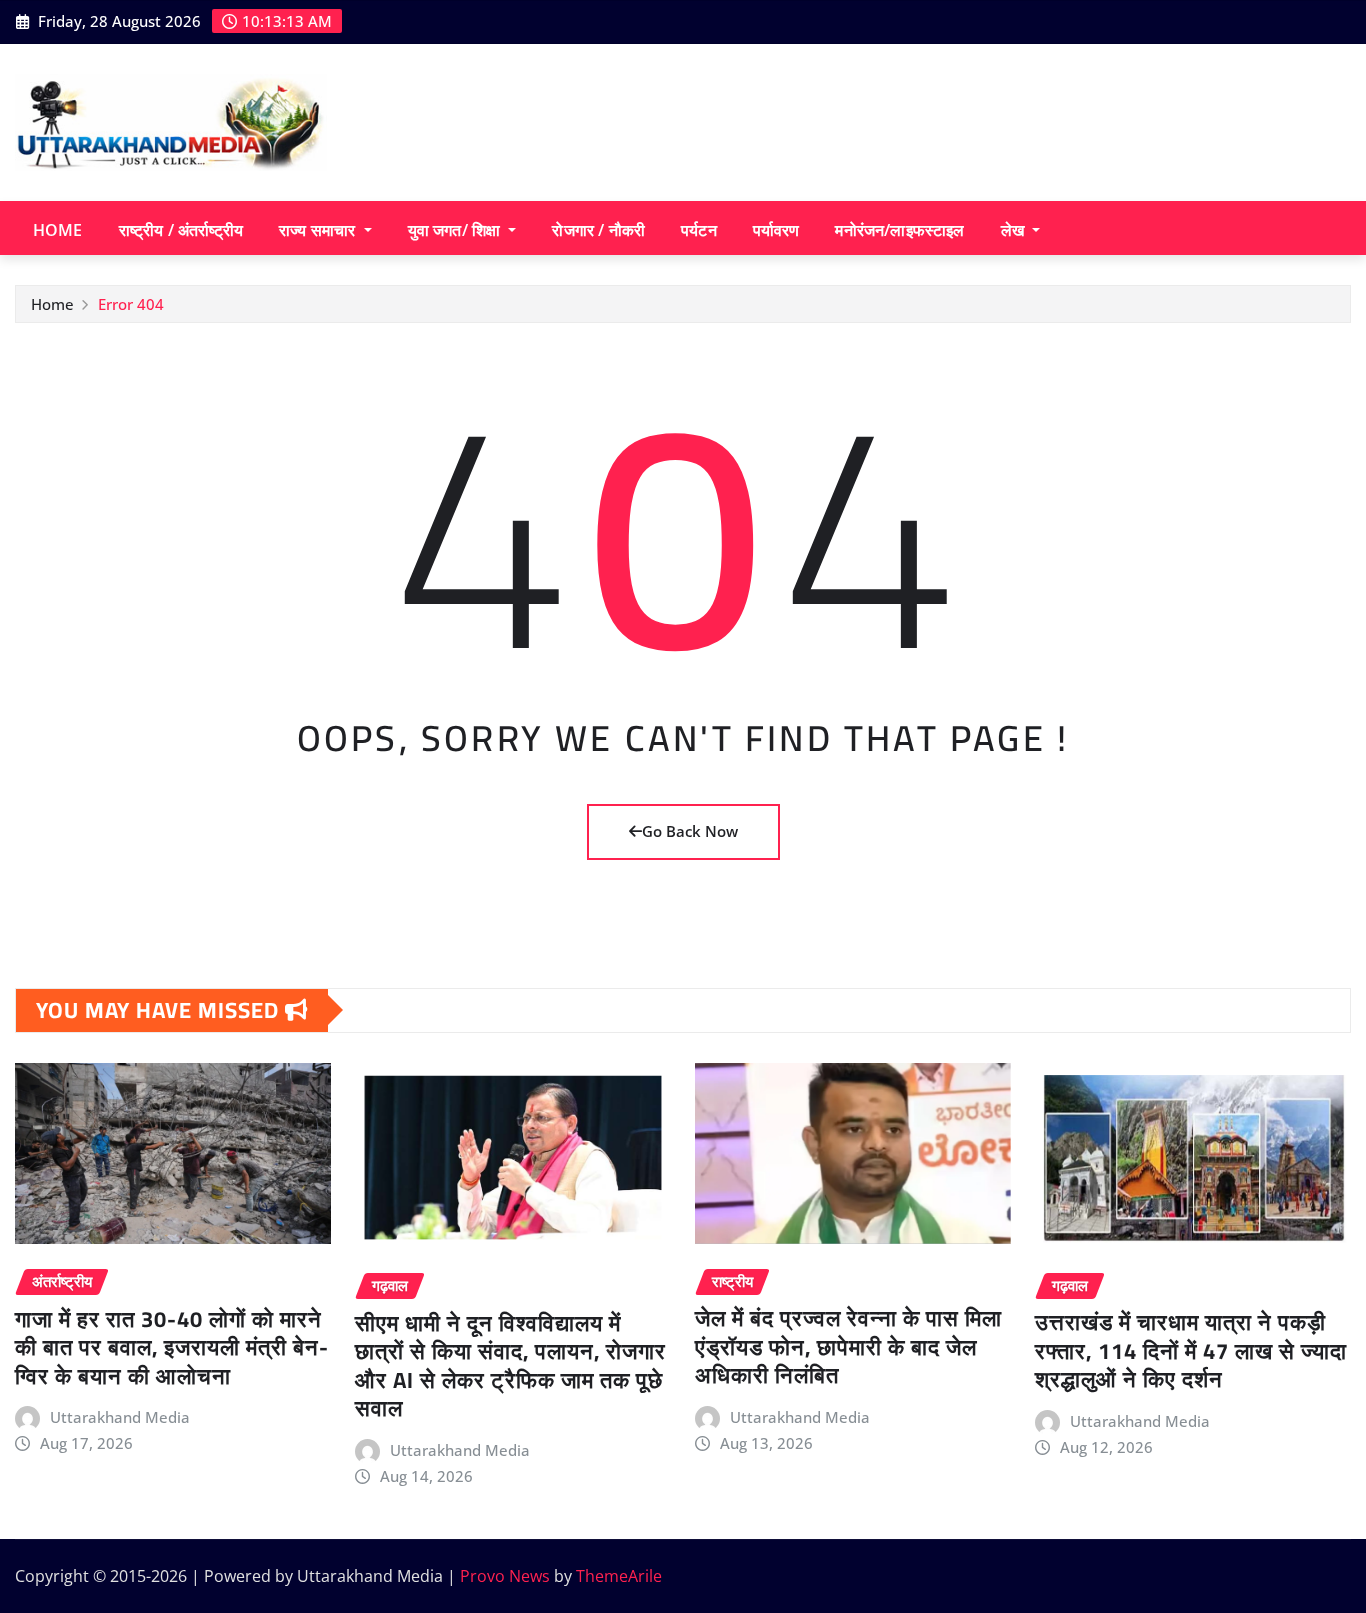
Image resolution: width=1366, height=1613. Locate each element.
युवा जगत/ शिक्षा (456, 230)
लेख (1014, 230)
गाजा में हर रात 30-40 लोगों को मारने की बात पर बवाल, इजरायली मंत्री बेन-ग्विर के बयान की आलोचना (172, 1347)
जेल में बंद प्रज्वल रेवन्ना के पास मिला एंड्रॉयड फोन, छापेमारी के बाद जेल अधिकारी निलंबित (848, 1346)
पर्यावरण (776, 230)
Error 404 (131, 304)
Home (58, 230)
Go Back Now (690, 831)
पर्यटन (699, 230)
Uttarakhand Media (120, 1417)
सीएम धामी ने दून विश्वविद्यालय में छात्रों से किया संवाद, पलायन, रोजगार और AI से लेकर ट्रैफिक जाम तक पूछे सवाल (510, 1366)
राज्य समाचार (319, 230)
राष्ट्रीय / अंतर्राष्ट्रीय (181, 230)
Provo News (505, 1576)
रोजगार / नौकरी (598, 230)
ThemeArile (619, 1576)
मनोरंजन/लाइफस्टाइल (899, 230)
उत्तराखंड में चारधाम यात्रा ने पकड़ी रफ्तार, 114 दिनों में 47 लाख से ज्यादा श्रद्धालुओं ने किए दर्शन (1191, 1350)
